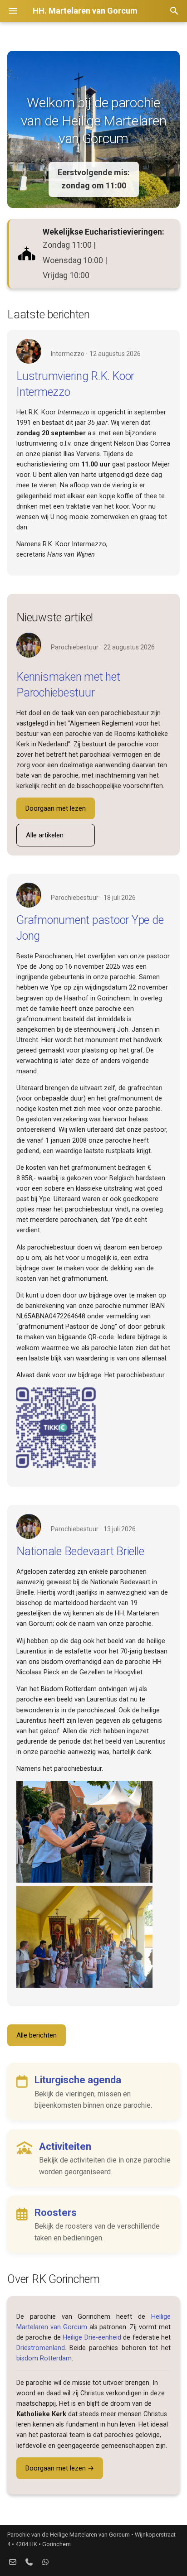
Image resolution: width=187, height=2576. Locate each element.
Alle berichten (37, 2035)
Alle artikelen (45, 835)
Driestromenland (41, 2348)
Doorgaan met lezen (56, 808)
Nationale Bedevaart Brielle (80, 1551)
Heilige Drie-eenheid (92, 2338)
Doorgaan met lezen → (60, 2468)
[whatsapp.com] (45, 2562)
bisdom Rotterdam (44, 2358)
